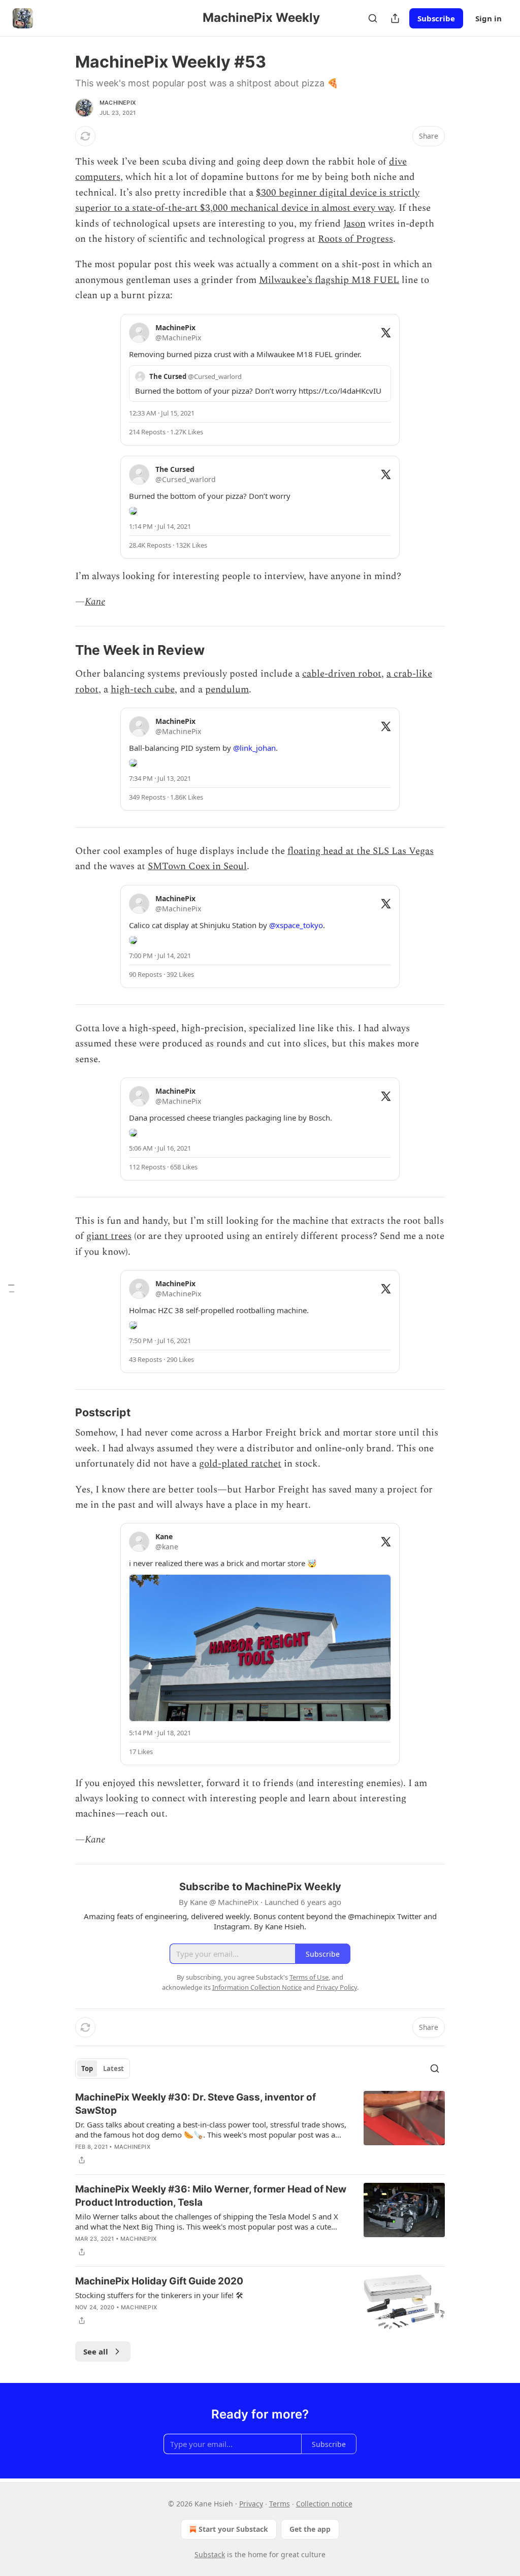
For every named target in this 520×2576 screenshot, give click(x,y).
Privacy (251, 2504)
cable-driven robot (342, 674)
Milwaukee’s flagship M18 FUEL (329, 280)
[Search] (373, 18)
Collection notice (324, 2504)
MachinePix (118, 103)
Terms (280, 2504)
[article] (260, 2128)
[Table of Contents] (11, 1288)
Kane (95, 602)
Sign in (489, 18)
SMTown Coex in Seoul (197, 866)
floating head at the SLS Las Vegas (361, 851)
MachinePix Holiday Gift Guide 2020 (159, 2281)
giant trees (109, 1236)
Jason (354, 224)
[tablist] (103, 2069)
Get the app (310, 2529)
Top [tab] (87, 2069)
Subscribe (436, 18)
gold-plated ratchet (240, 1464)
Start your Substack (233, 2529)
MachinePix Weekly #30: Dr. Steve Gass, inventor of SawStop (196, 2104)
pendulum (227, 690)
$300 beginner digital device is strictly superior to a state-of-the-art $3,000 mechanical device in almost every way (247, 200)
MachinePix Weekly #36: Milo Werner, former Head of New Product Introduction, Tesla (211, 2196)
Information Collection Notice (257, 1987)
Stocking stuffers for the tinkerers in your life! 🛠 (159, 2295)
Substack (210, 2554)
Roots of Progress (355, 239)
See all (96, 2351)
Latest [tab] (113, 2069)
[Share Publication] (395, 18)
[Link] (61, 651)
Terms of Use (309, 1977)
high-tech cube (143, 690)
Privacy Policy (337, 1987)
